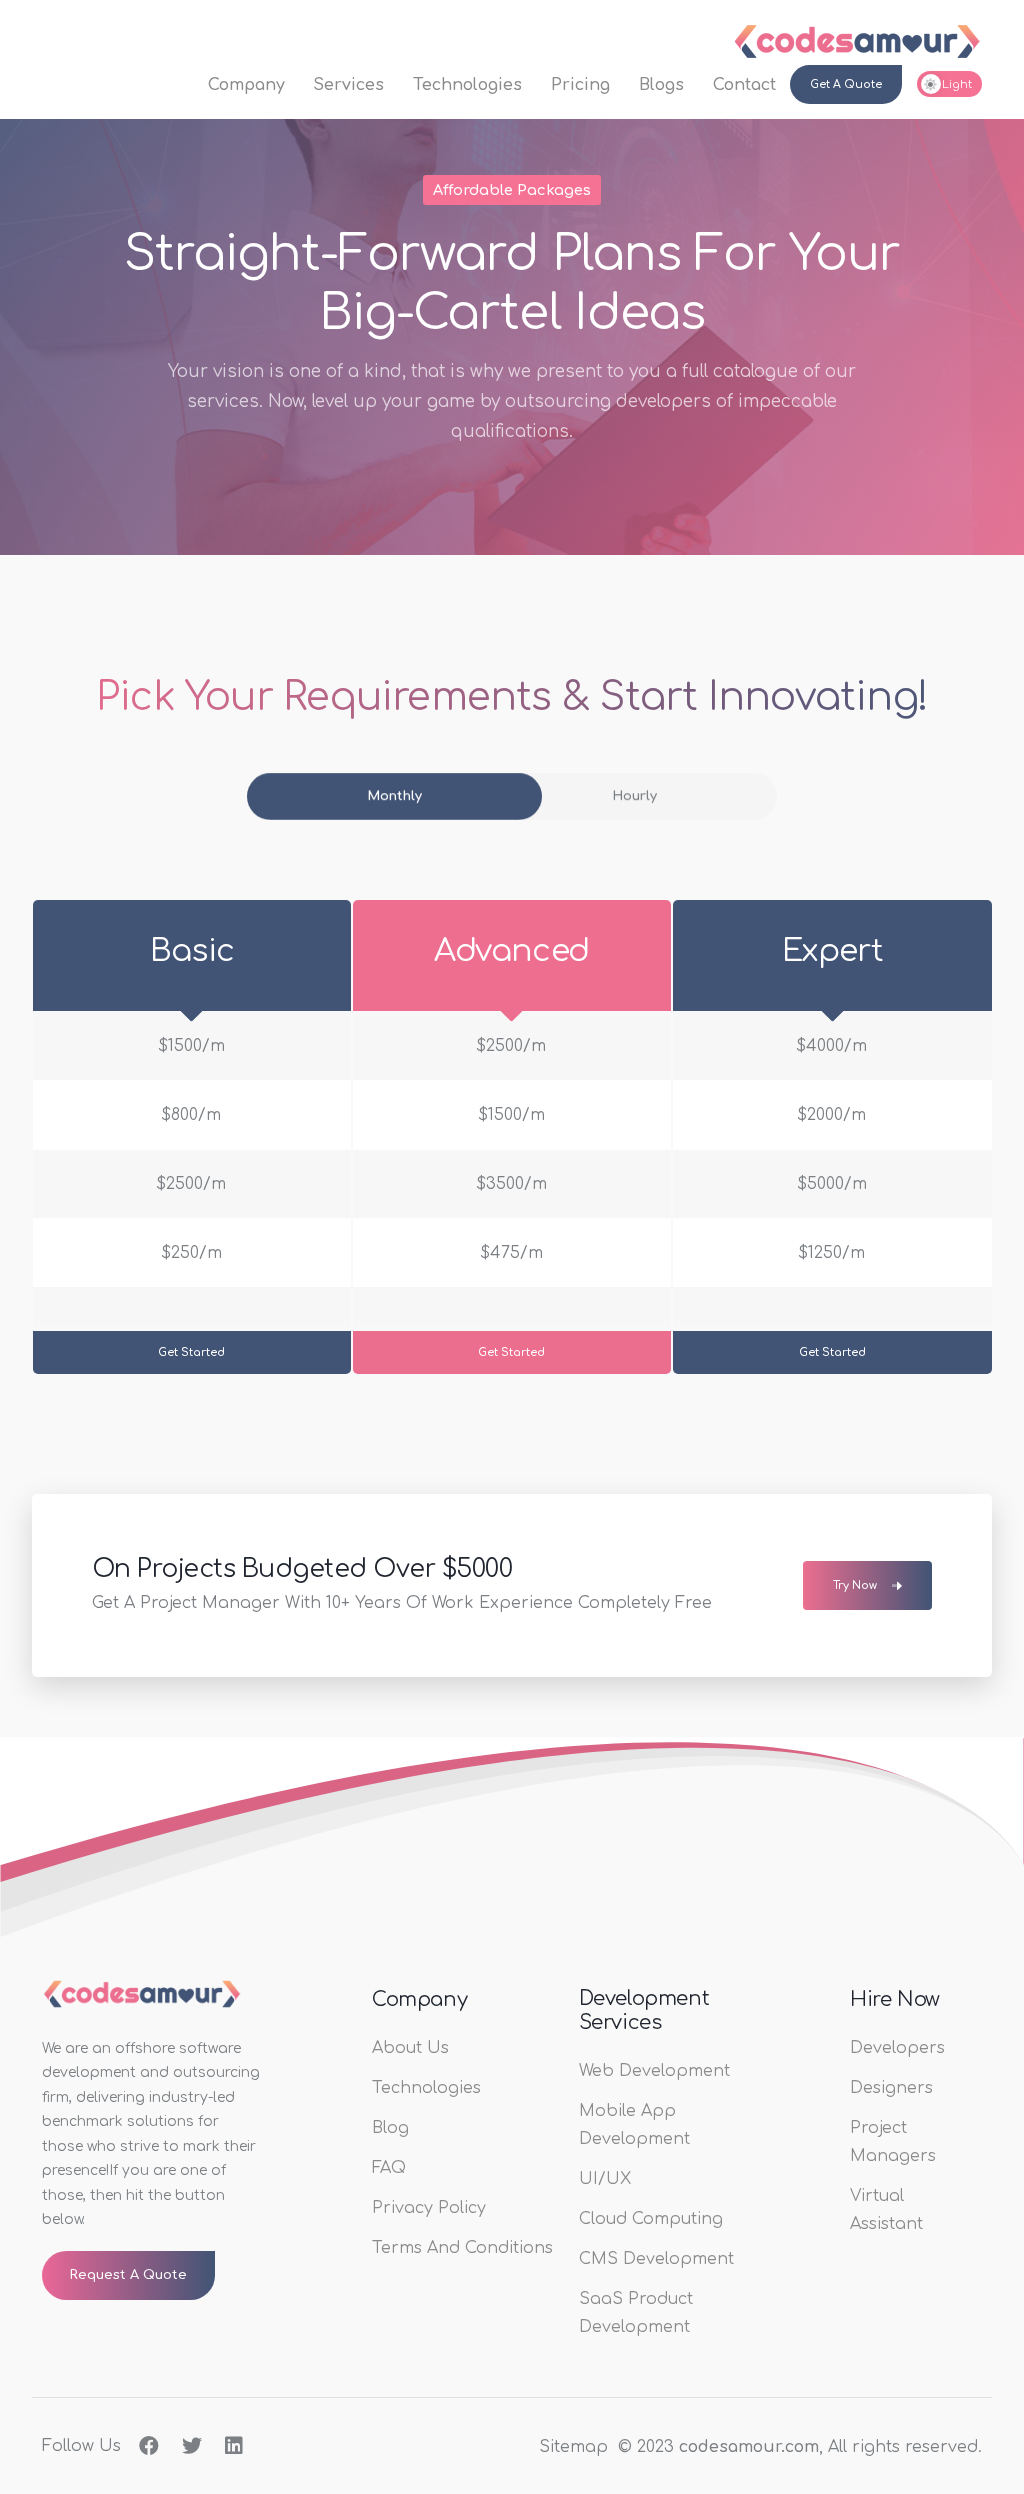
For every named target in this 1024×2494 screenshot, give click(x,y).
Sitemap (573, 2447)
